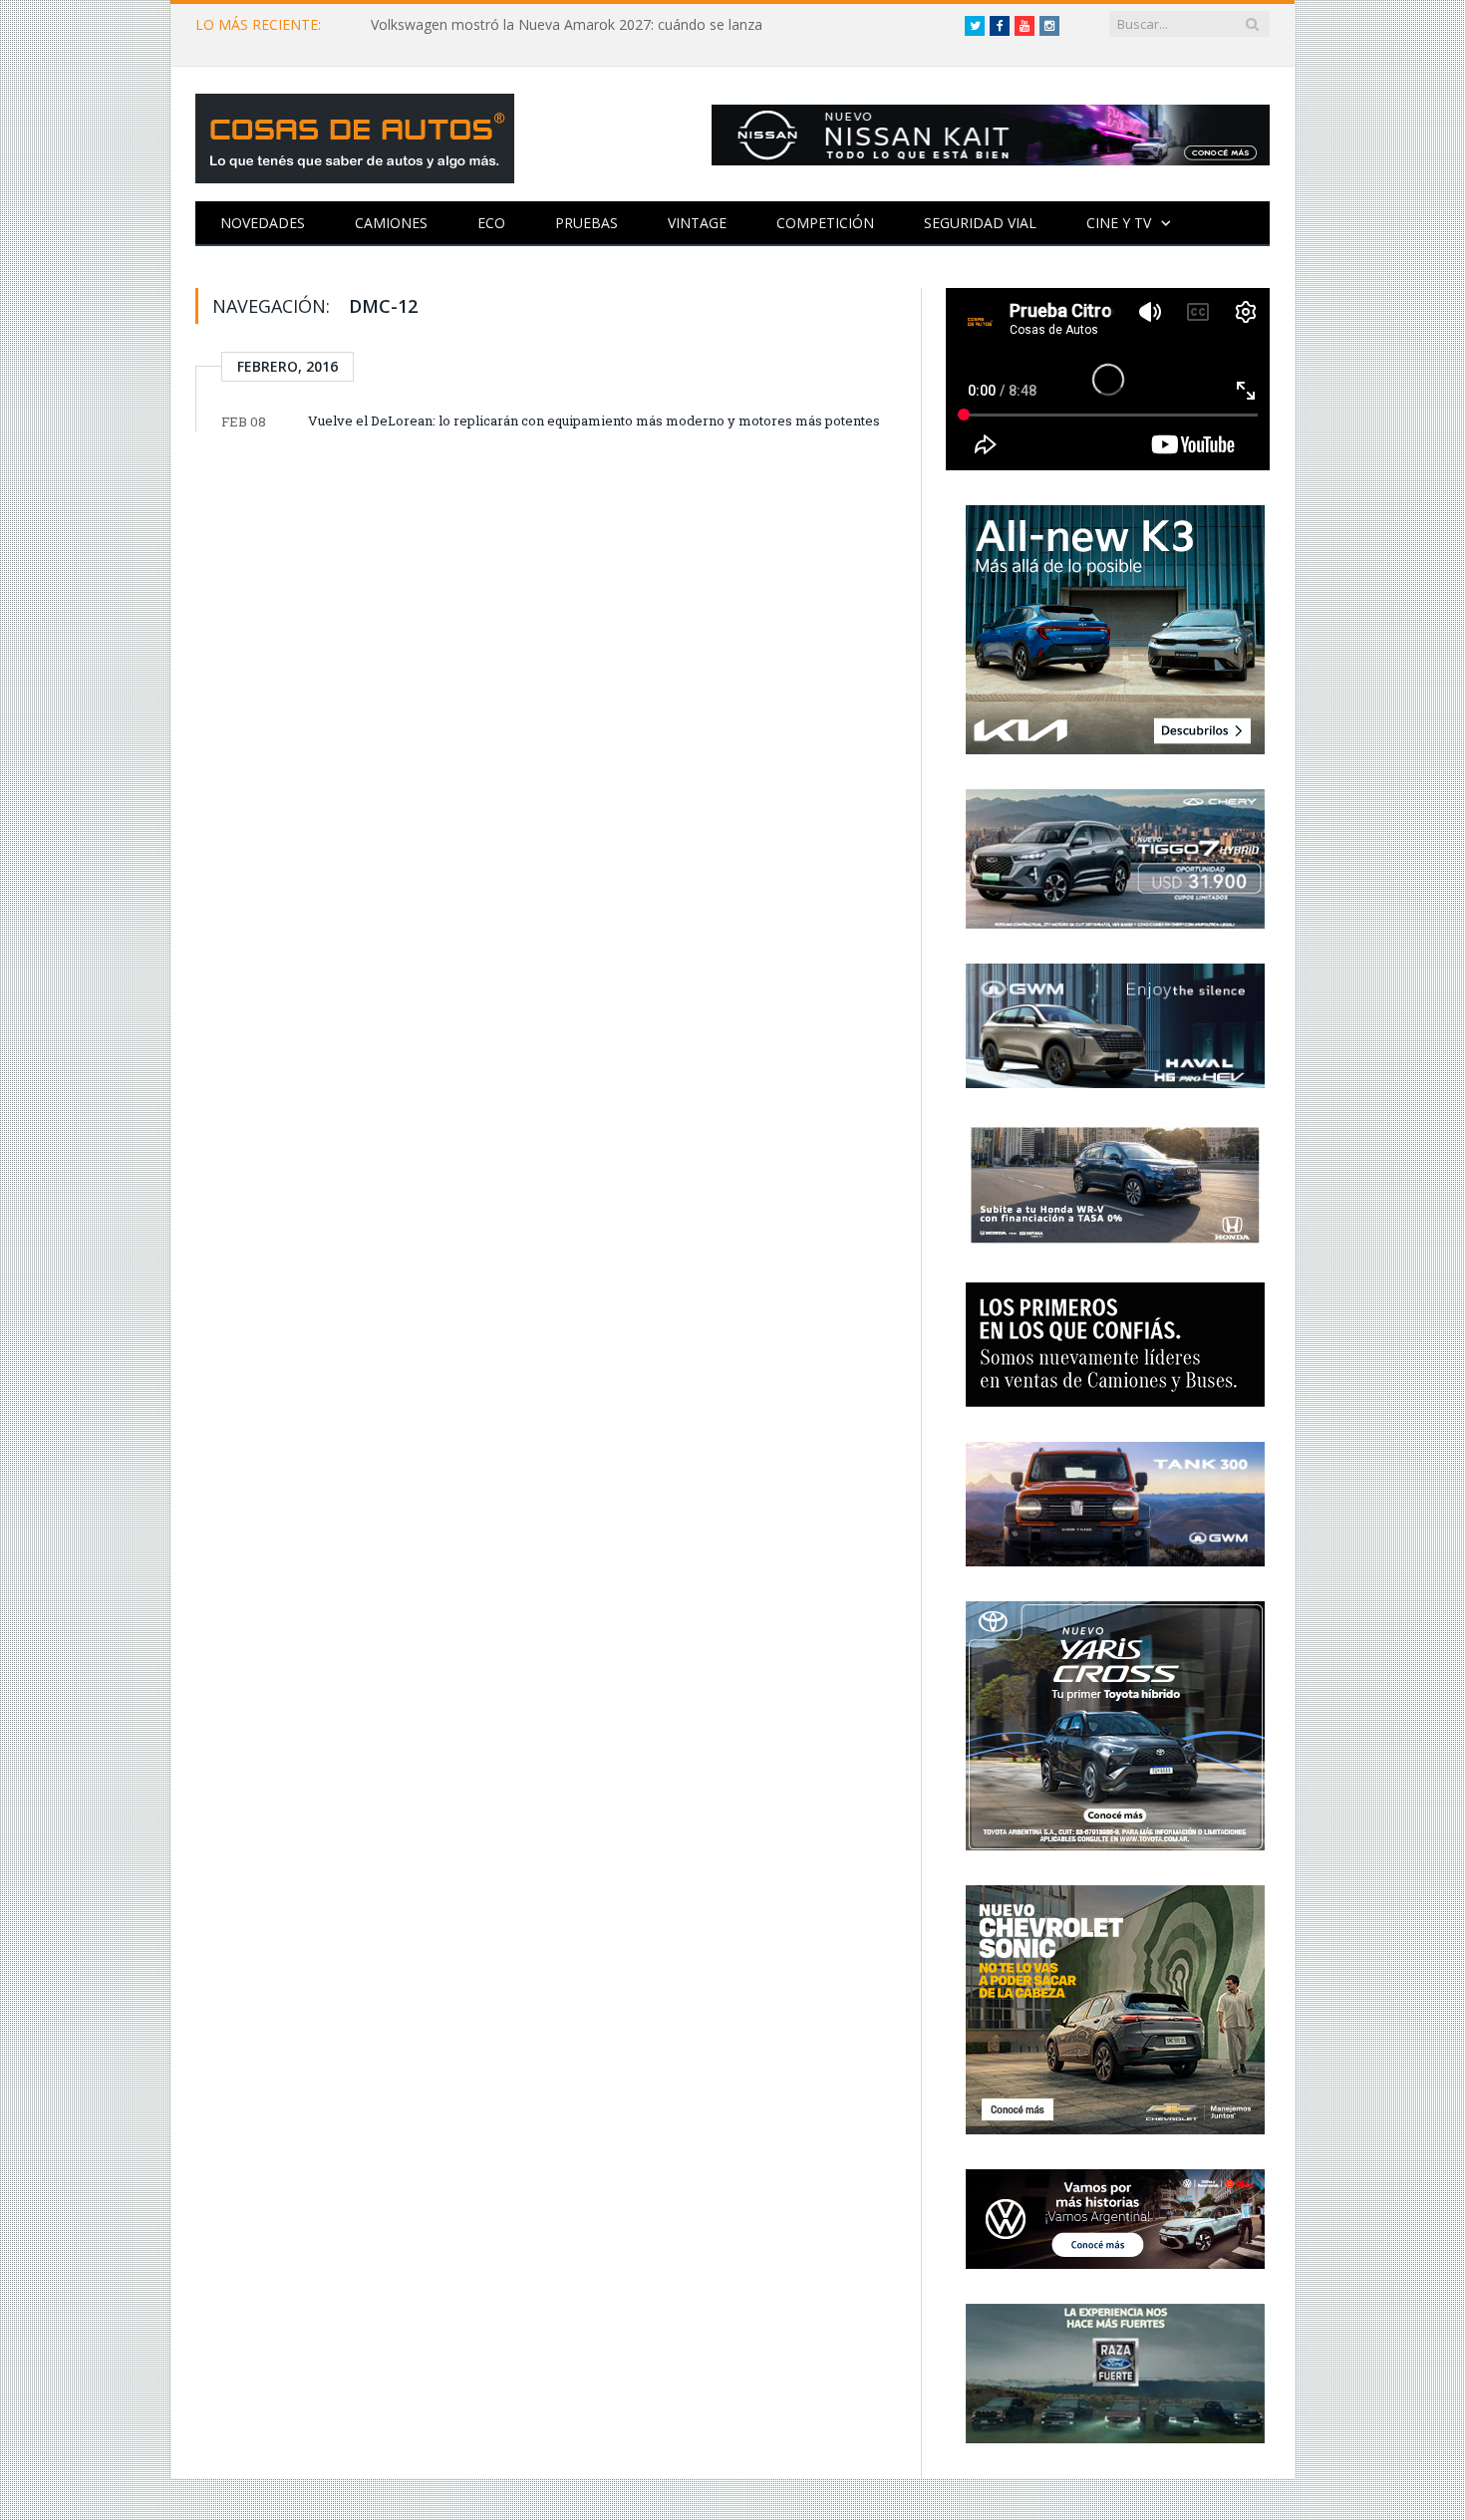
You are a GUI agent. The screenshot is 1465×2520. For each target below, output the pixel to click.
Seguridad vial (980, 223)
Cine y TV (1119, 223)
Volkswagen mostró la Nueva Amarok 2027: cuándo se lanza (567, 25)
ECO (491, 223)
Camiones (391, 223)
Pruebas (586, 223)
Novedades (263, 223)
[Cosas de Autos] (355, 134)
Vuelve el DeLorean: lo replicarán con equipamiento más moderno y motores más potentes (594, 420)
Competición (825, 223)
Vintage (697, 223)
